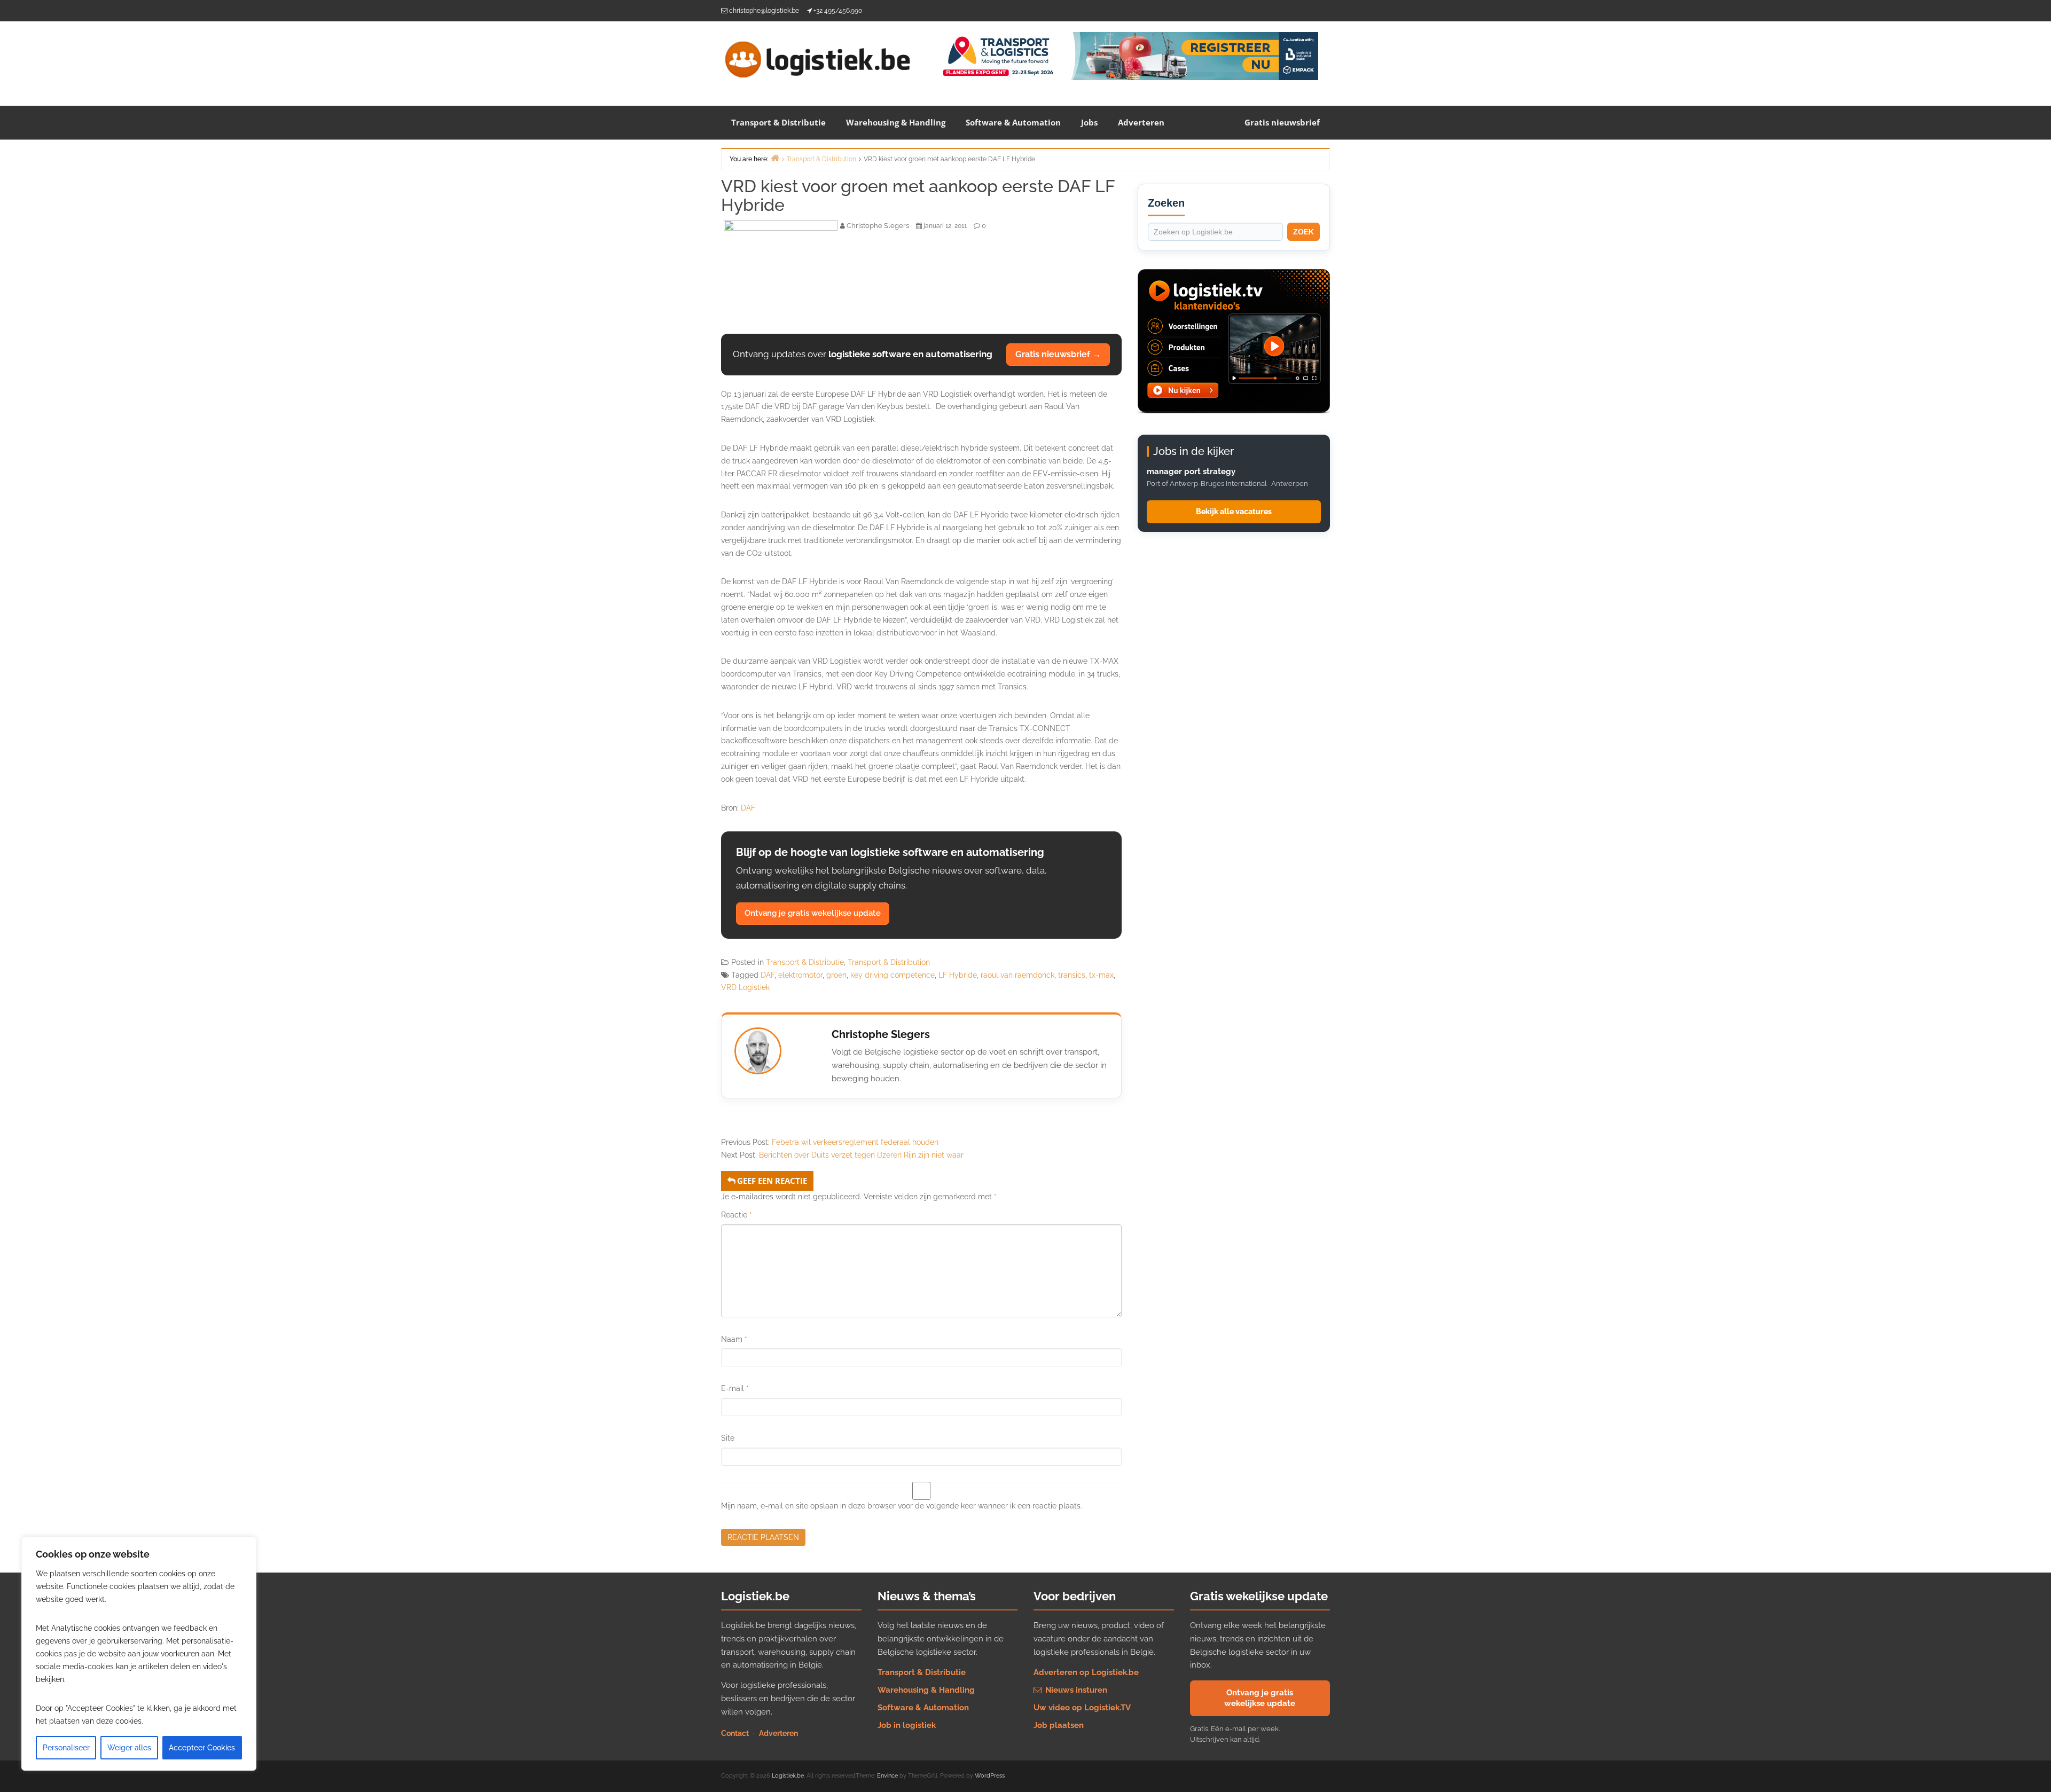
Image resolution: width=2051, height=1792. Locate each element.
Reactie (737, 1215)
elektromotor (800, 975)
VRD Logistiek (745, 987)
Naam (734, 1339)
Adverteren (1141, 122)
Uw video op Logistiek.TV (1082, 1708)
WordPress (990, 1776)
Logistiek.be (788, 1776)
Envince (887, 1776)
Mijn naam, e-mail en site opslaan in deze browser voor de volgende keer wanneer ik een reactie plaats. (902, 1506)
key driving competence (893, 975)
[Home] (775, 158)
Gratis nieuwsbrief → (1058, 354)
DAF (748, 808)
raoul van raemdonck (1017, 975)
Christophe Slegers (881, 1034)
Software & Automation (1013, 122)
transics (1072, 975)
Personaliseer (66, 1748)
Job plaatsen (1059, 1725)
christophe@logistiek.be (764, 11)
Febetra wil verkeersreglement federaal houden (855, 1142)
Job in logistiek (907, 1725)
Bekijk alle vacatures (1234, 512)
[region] (139, 1654)
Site (728, 1438)
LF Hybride (958, 975)
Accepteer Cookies (202, 1748)
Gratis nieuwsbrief (1282, 122)
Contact (735, 1733)
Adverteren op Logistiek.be (1086, 1672)
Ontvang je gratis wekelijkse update (813, 913)
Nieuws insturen (1075, 1690)
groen (836, 975)
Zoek (1304, 232)
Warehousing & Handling (896, 122)
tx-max (1101, 975)
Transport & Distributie (778, 122)
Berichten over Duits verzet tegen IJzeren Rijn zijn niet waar (861, 1155)
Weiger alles (129, 1748)
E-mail (735, 1388)
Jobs (1089, 122)
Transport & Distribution (889, 962)
